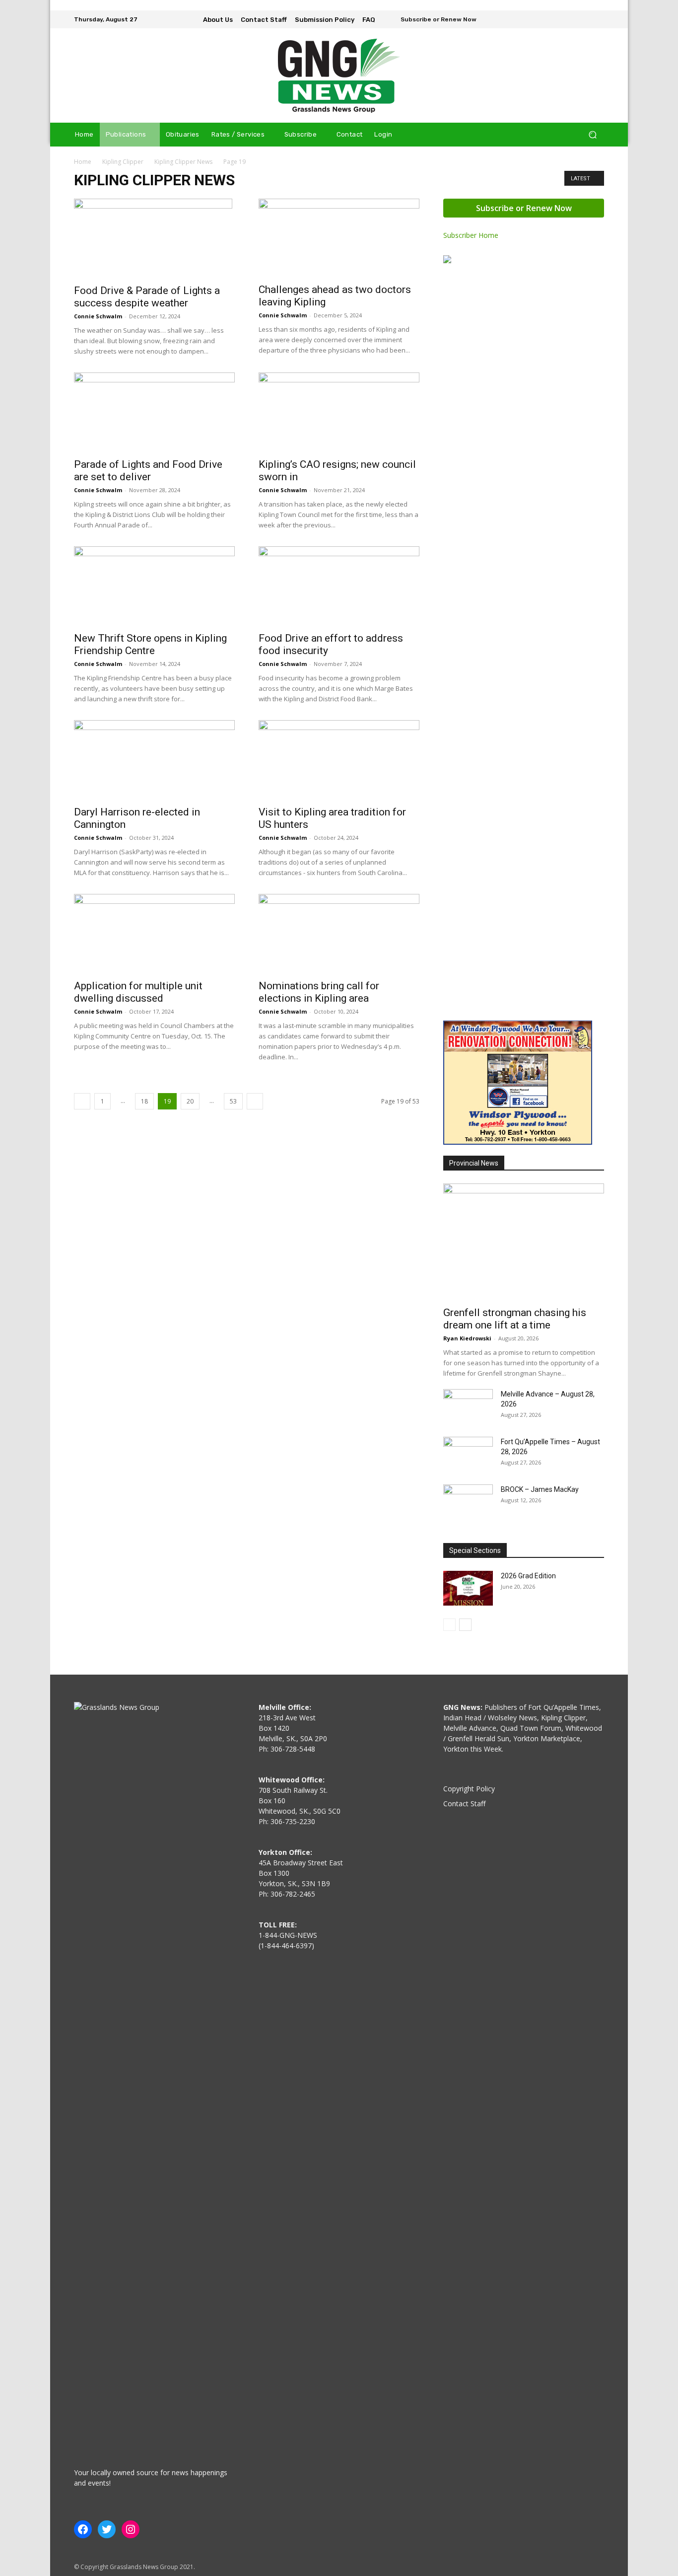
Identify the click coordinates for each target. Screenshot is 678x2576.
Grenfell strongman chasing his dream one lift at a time (515, 1319)
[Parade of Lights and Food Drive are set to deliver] (154, 412)
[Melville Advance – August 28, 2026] (468, 1406)
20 (190, 1101)
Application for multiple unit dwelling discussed (138, 992)
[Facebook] (569, 19)
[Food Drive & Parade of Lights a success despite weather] (154, 238)
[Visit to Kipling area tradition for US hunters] (339, 760)
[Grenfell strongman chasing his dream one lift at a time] (524, 1242)
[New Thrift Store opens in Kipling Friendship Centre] (154, 586)
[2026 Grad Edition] (468, 1588)
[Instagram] (583, 19)
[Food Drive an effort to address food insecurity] (339, 586)
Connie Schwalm (98, 316)
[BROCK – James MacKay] (468, 1502)
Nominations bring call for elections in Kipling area (319, 992)
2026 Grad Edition (528, 1576)
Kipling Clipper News (183, 162)
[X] (597, 19)
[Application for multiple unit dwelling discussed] (154, 934)
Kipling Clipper (123, 162)
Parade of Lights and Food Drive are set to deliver (148, 471)
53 (233, 1101)
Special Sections (475, 1550)
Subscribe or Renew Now (524, 208)
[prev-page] (82, 1101)
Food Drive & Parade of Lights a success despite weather (147, 297)
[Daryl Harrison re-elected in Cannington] (154, 760)
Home (83, 162)
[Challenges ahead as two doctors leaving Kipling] (339, 238)
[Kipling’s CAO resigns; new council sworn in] (339, 412)
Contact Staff (464, 1803)
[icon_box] (432, 20)
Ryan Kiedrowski (467, 1338)
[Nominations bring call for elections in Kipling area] (339, 934)
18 (144, 1101)
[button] (592, 135)
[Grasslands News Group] (339, 75)
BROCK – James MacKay (540, 1489)
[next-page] (255, 1101)
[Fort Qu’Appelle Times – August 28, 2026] (468, 1454)
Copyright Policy (469, 1789)
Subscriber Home (471, 235)
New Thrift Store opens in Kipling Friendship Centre (150, 644)
